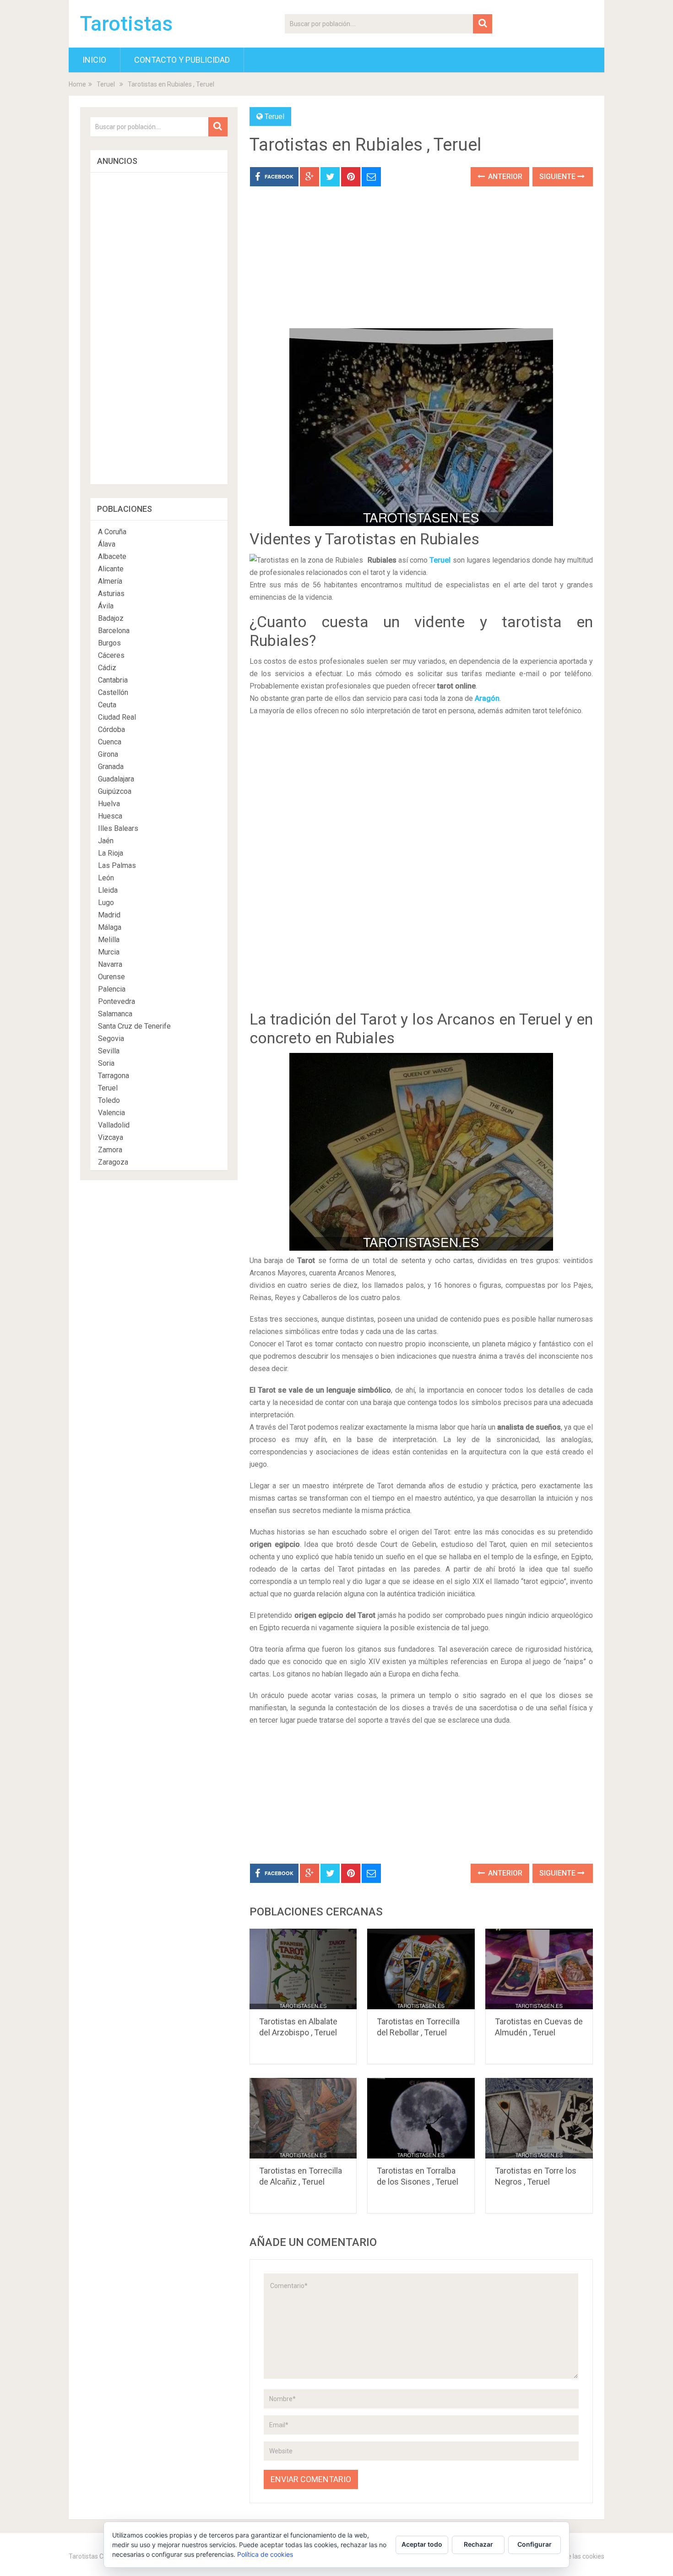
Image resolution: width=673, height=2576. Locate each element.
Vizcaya (111, 1137)
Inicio (94, 60)
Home (77, 84)
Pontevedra (117, 1001)
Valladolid (114, 1125)
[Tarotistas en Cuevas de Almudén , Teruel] (539, 1969)
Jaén (106, 841)
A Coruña (112, 532)
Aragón (487, 698)
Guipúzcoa (115, 791)
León (106, 878)
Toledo (109, 1100)
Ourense (111, 977)
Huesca (110, 816)
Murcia (109, 952)
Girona (108, 754)
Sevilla (109, 1051)
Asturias (111, 594)
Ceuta (107, 705)
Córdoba (111, 729)
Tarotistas (126, 24)
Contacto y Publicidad (182, 60)
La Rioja (111, 853)
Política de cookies (265, 2554)
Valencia (111, 1113)
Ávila (106, 606)
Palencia (112, 989)
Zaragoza (113, 1162)
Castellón (113, 692)
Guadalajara (116, 779)
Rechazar (478, 2544)
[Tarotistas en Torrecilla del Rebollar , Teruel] (421, 1969)
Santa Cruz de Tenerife (134, 1026)
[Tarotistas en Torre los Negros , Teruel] (539, 2118)
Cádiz (107, 668)
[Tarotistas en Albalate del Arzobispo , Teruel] (303, 1969)
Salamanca (115, 1014)
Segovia (111, 1039)
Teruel (106, 84)
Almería (110, 581)
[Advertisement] (421, 264)
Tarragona (114, 1076)
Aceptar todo (422, 2544)
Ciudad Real (117, 717)
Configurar (535, 2544)
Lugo (106, 903)
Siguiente (558, 176)
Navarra (110, 964)
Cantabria (113, 680)
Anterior (504, 176)
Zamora (110, 1150)
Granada (111, 767)
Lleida (108, 890)
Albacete (112, 556)
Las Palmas (117, 865)
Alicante (111, 569)
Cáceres (111, 655)
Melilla (109, 940)
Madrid (109, 915)
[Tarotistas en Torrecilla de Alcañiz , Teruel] (303, 2118)
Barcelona (114, 631)
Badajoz (111, 618)
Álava (107, 544)
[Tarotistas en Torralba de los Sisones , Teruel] (421, 2118)
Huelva (109, 804)
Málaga (110, 927)
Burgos (109, 643)
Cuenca (110, 742)
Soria (106, 1063)
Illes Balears (118, 828)
